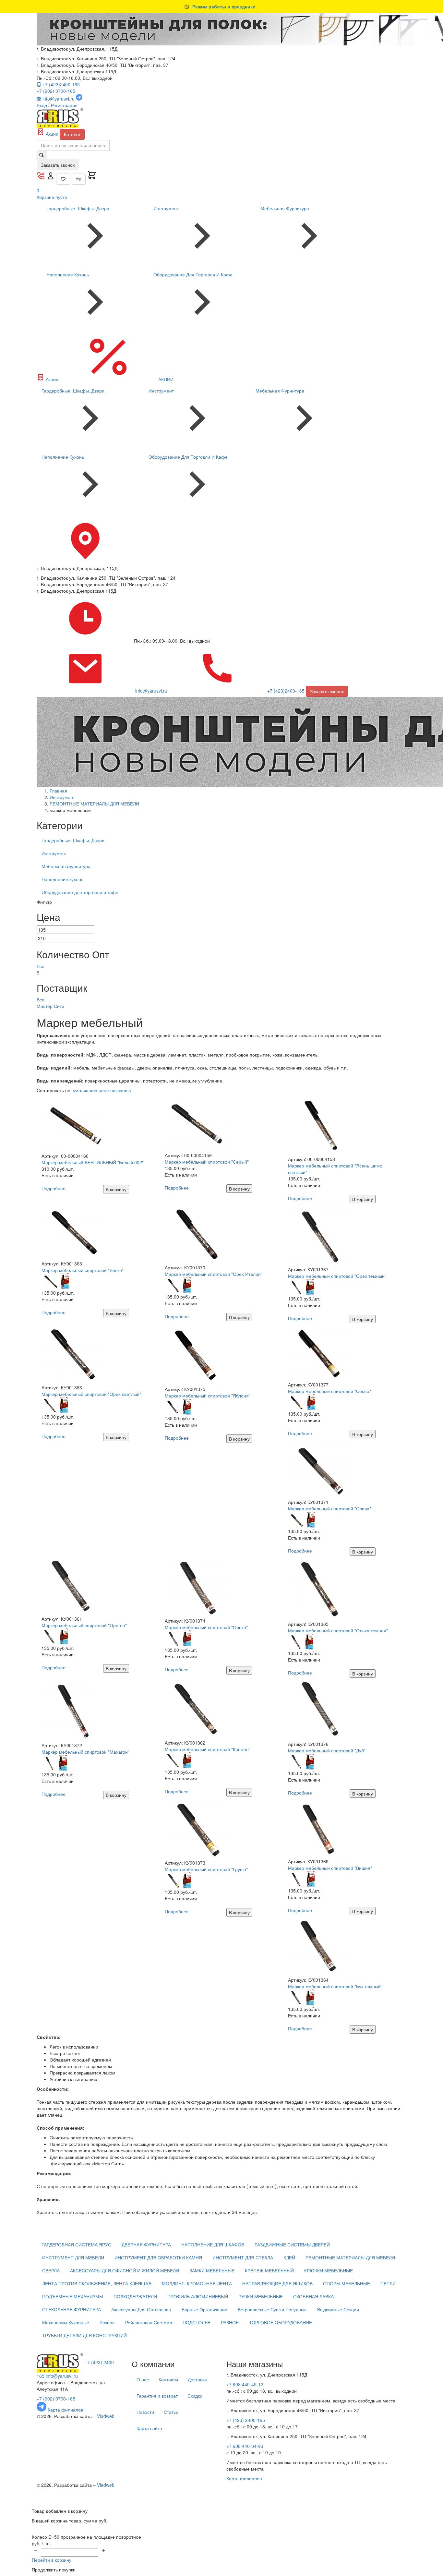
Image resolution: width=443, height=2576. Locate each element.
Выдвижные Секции (338, 2309)
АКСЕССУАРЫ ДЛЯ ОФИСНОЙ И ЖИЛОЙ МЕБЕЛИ (125, 2270)
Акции (52, 134)
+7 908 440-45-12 (245, 2384)
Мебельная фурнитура (66, 866)
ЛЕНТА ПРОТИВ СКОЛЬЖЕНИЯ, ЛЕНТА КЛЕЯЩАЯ (97, 2283)
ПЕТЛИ (388, 2283)
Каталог (72, 134)
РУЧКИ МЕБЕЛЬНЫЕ (261, 2296)
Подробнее (54, 1188)
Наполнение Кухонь (68, 274)
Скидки (195, 2396)
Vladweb (106, 2416)
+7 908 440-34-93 (245, 2446)
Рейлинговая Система (149, 2322)
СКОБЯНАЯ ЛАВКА (313, 2296)
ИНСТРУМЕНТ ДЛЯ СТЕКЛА (243, 2257)
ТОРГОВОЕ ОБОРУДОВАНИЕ (281, 2322)
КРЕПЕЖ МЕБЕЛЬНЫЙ (269, 2270)
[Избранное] (63, 179)
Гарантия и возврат (157, 2396)
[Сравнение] (79, 179)
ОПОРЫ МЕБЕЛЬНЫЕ (347, 2283)
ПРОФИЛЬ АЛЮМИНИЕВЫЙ (198, 2296)
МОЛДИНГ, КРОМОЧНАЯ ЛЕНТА (197, 2283)
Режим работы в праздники (224, 6)
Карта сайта (149, 2428)
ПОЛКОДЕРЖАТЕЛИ (135, 2296)
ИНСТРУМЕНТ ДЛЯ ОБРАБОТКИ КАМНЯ (158, 2257)
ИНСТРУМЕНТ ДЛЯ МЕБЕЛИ (73, 2257)
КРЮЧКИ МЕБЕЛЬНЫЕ (329, 2270)
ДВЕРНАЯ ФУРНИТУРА (146, 2244)
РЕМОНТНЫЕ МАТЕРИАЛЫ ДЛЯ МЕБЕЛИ (350, 2257)
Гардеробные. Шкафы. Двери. (78, 208)
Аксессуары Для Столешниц (141, 2309)
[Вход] (51, 178)
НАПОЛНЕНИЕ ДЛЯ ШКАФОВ (213, 2244)
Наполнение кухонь (62, 879)
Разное (107, 2322)
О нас (143, 2379)
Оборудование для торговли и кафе (80, 892)
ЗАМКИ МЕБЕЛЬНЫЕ (212, 2270)
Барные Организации (204, 2309)
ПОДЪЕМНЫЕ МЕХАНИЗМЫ (73, 2296)
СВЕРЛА (51, 2270)
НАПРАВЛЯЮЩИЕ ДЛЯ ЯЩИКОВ (277, 2283)
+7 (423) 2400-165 (246, 2420)
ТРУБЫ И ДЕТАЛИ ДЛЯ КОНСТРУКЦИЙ (84, 2335)
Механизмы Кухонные (66, 2322)
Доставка (197, 2379)
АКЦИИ (165, 379)
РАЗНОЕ (230, 2322)
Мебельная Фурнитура (285, 208)
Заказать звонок (58, 165)
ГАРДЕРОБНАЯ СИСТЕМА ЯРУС (76, 2244)
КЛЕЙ (289, 2257)
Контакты (168, 2379)
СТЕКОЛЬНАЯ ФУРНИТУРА (72, 2309)
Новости (145, 2412)
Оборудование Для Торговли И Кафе (193, 274)
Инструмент (166, 208)
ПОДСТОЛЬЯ (197, 2322)
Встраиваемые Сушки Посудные (272, 2309)
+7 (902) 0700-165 (56, 91)
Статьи (171, 2412)
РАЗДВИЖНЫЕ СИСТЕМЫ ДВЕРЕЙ (292, 2244)
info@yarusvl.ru (62, 2376)
